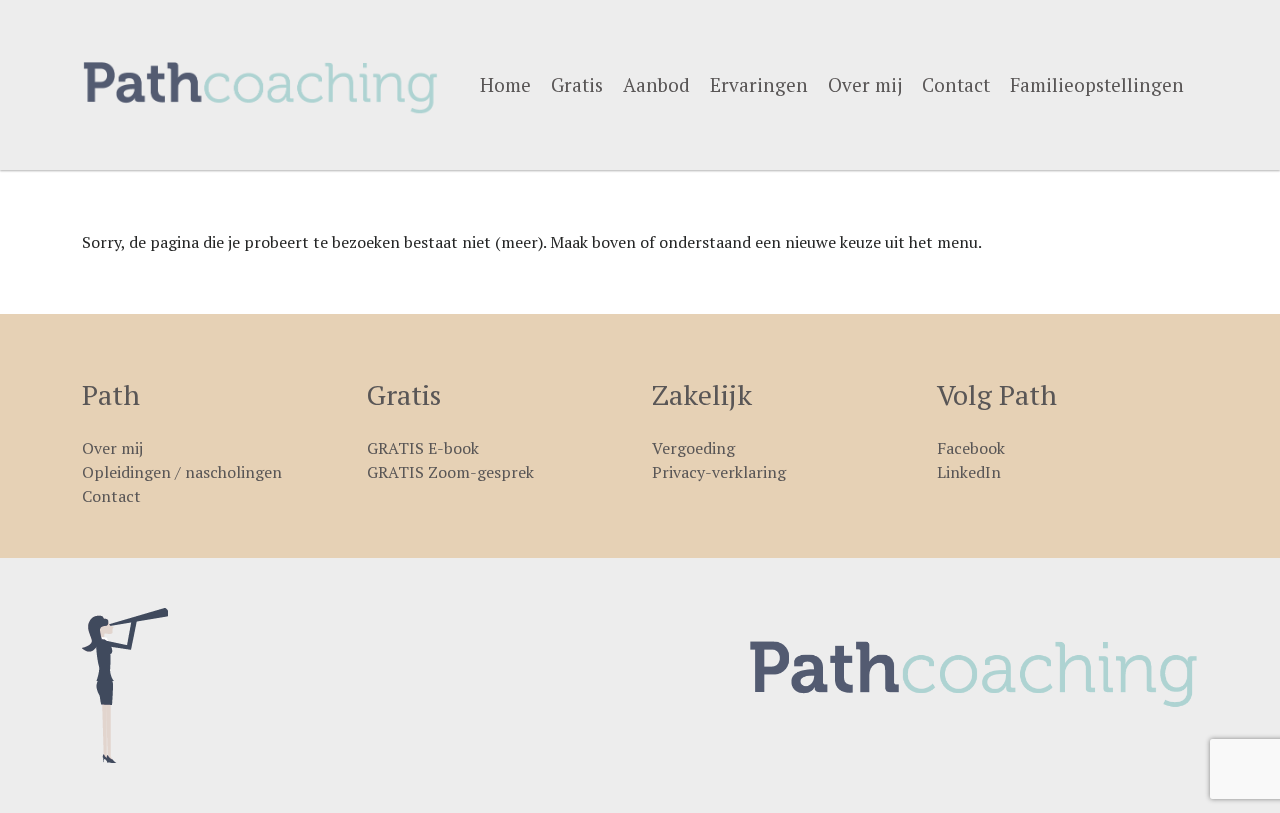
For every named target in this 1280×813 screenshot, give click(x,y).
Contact (956, 84)
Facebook (971, 448)
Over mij (865, 84)
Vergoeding (693, 448)
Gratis (577, 84)
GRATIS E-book (423, 448)
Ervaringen (759, 84)
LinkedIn (969, 472)
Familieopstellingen (1097, 84)
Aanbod (656, 84)
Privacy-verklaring (719, 472)
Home (505, 84)
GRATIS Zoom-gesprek (450, 472)
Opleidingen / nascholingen (182, 472)
